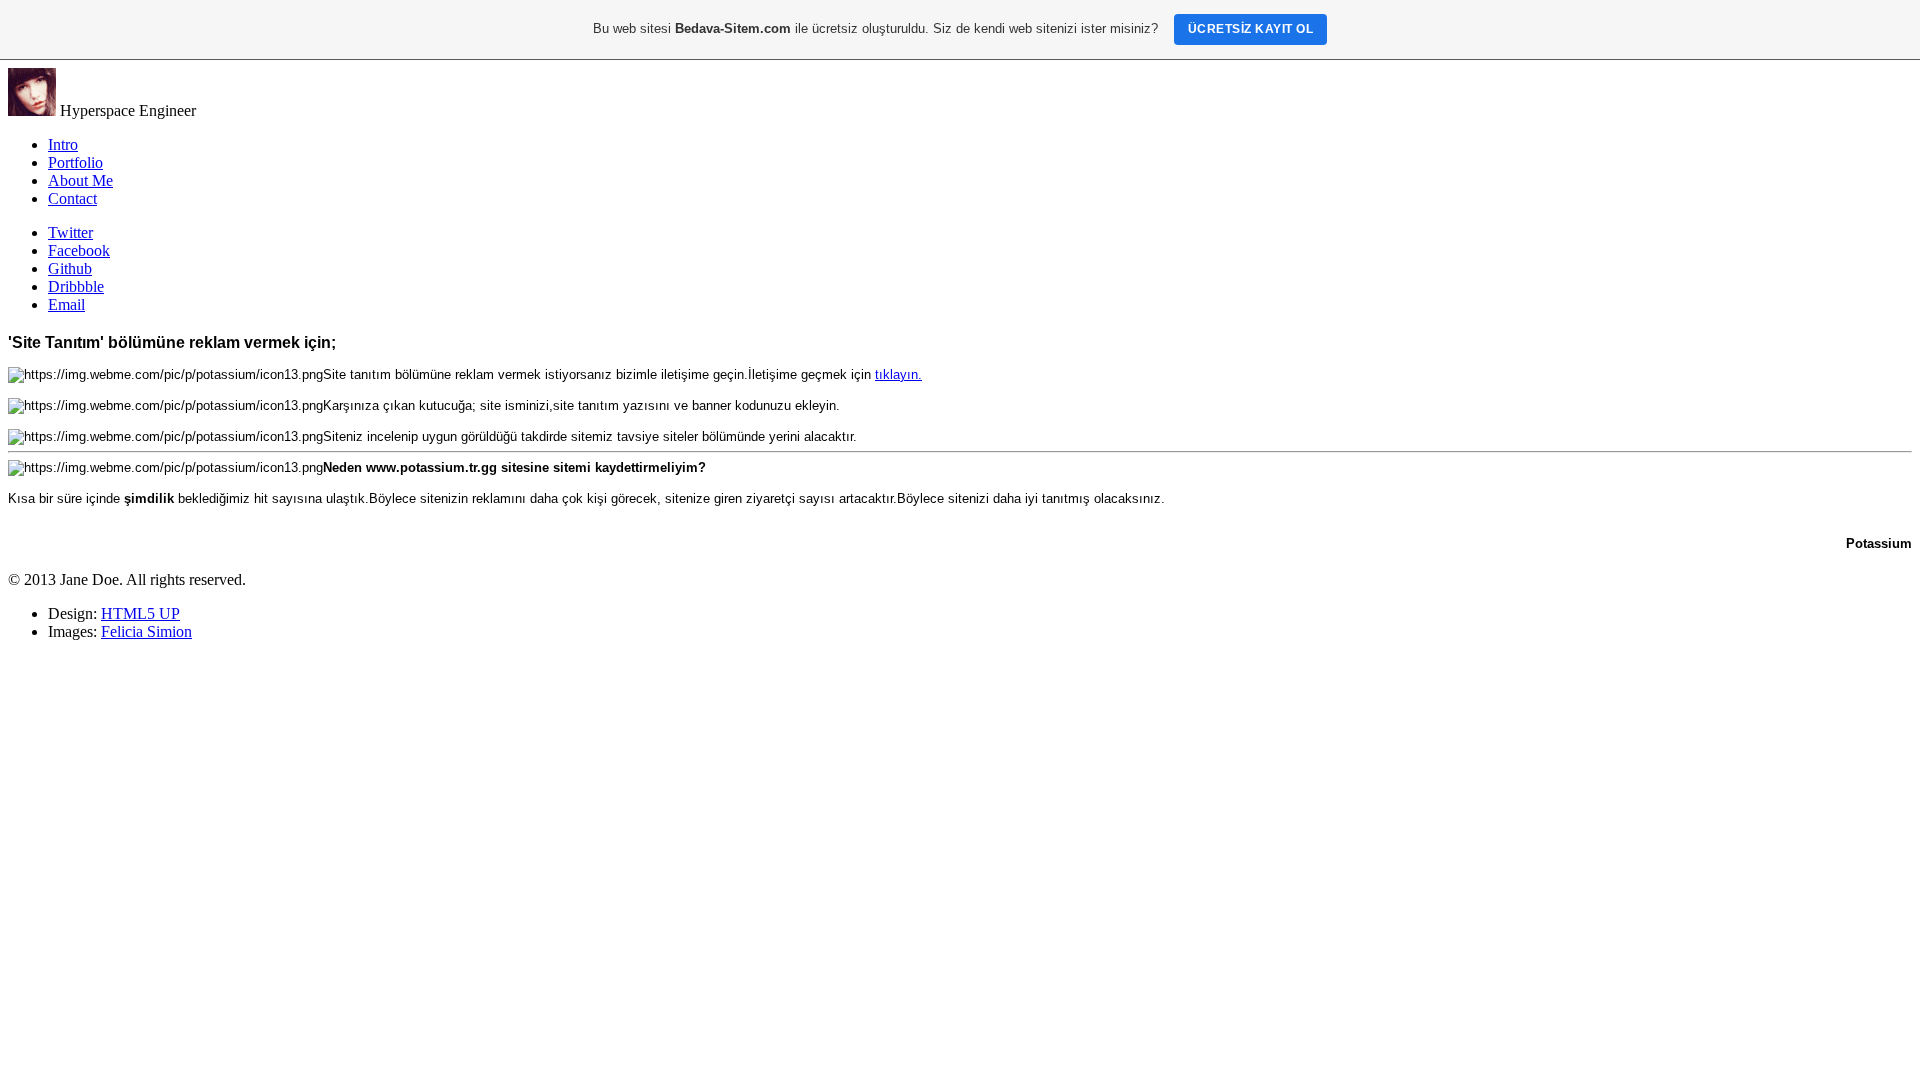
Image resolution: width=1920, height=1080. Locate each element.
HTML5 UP (140, 613)
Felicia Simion (146, 631)
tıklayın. (898, 374)
